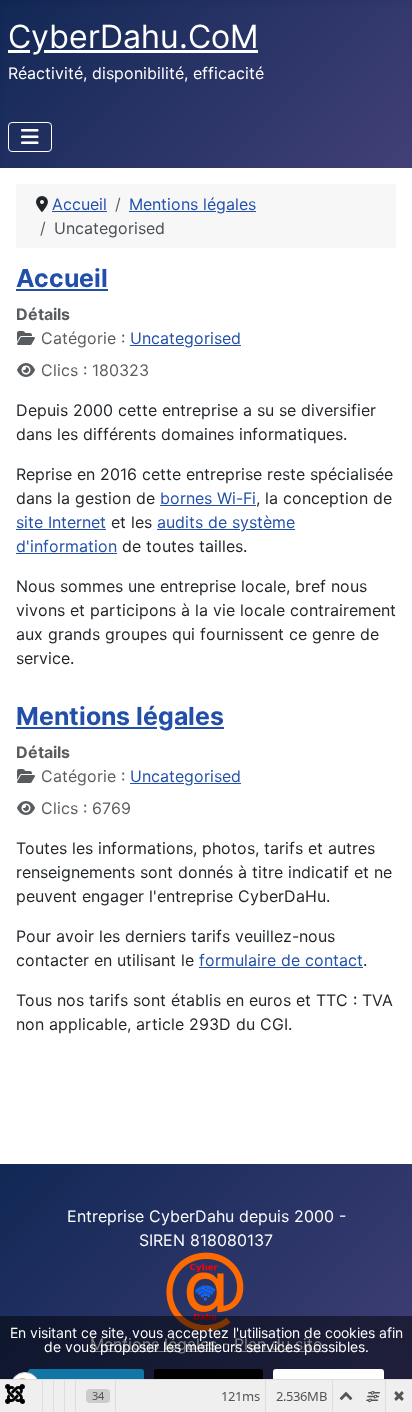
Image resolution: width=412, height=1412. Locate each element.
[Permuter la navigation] (30, 137)
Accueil (62, 278)
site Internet (61, 522)
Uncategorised (185, 338)
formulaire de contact (281, 960)
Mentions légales (120, 716)
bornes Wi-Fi (208, 498)
